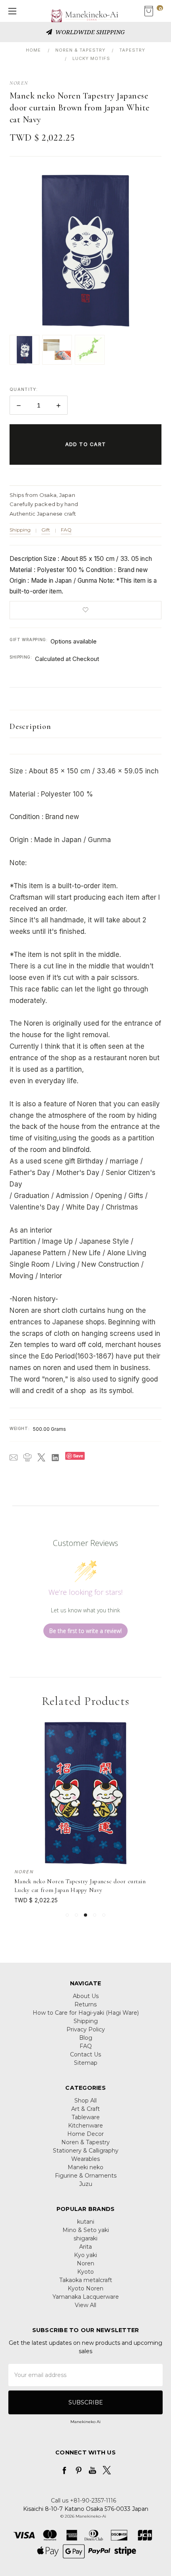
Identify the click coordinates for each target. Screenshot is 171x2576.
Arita (85, 2247)
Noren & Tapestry (85, 2142)
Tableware (86, 2117)
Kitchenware (85, 2126)
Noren (85, 2263)
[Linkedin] (55, 1457)
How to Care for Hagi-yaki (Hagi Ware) (86, 2013)
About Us (86, 1996)
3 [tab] (85, 1915)
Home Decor (85, 2134)
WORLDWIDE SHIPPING (89, 32)
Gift (46, 530)
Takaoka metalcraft (86, 2280)
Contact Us (85, 2054)
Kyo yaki (85, 2255)
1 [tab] (67, 1915)
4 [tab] (95, 1915)
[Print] (27, 1457)
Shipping (20, 530)
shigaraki (85, 2238)
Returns (85, 2004)
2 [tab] (76, 1915)
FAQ (66, 530)
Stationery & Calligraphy (86, 2151)
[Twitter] (41, 1457)
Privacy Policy (86, 2029)
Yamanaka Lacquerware (86, 2297)
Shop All (85, 2101)
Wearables (85, 2159)
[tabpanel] (86, 1813)
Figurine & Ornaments (86, 2176)
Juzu (86, 2184)
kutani (86, 2222)
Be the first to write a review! (85, 1631)
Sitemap (86, 2063)
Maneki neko (85, 2167)
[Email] (14, 1457)
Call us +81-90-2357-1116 (84, 2501)
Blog (86, 2038)
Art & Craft (85, 2109)
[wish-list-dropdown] (85, 610)
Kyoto (85, 2272)
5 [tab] (104, 1915)
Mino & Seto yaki (86, 2230)
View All (85, 2305)
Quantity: (24, 389)
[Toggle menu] (11, 11)
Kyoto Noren (85, 2288)
